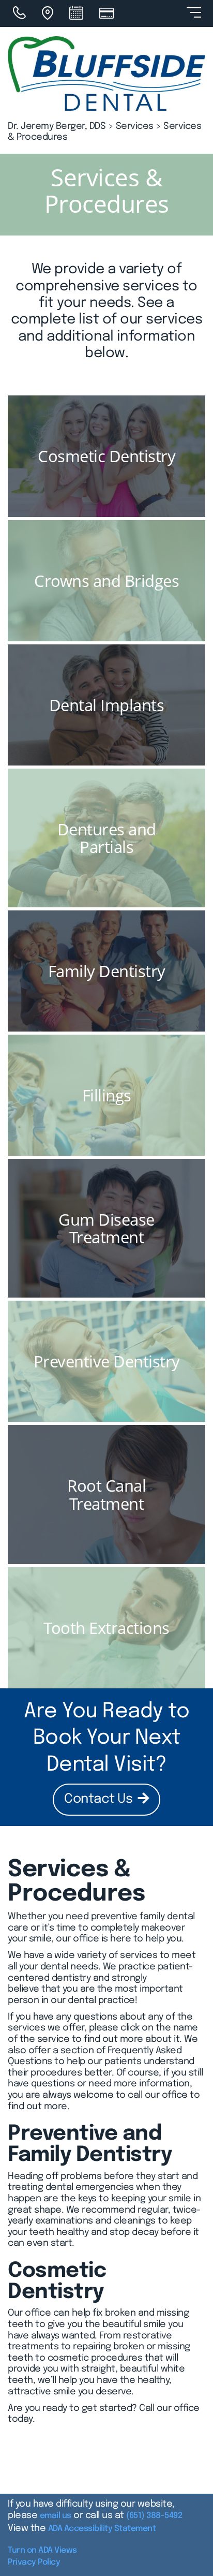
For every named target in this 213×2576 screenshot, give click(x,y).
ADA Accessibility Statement (102, 2529)
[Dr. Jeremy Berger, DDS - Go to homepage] (106, 73)
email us (56, 2516)
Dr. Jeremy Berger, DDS (57, 126)
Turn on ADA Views (42, 2550)
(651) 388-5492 (154, 2516)
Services (135, 126)
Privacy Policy (34, 2562)
